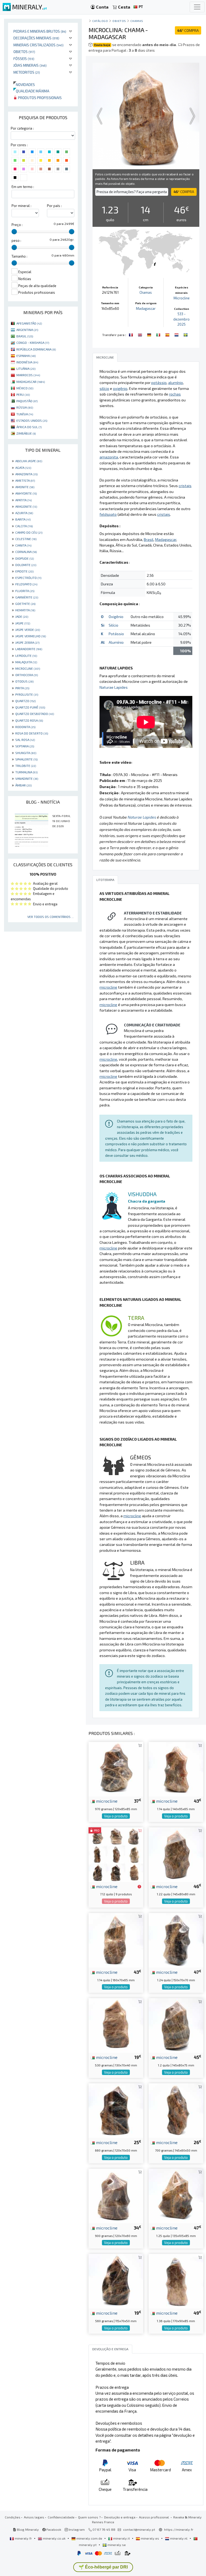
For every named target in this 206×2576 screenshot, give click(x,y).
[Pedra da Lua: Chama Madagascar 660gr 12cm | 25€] (116, 2110)
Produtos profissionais (39, 98)
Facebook (53, 2529)
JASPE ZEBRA (27, 642)
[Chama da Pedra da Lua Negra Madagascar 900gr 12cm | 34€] (116, 2195)
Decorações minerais (36, 38)
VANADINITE (27, 778)
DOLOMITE (26, 565)
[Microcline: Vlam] (177, 334)
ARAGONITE (26, 506)
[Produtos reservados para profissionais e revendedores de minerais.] (139, 1887)
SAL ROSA (25, 740)
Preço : (17, 225)
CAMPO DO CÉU (29, 532)
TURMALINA (26, 772)
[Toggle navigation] (197, 7)
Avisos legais (34, 2517)
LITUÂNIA (26, 368)
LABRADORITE (29, 649)
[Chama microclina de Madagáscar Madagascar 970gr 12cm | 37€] (116, 1769)
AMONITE (25, 487)
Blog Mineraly (27, 2529)
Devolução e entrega (120, 2517)
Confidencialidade (61, 2517)
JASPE (23, 623)
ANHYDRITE (26, 493)
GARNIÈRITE (27, 597)
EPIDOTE (24, 571)
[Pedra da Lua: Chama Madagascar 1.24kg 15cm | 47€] (176, 1940)
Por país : (54, 206)
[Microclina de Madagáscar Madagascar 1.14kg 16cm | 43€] (116, 1940)
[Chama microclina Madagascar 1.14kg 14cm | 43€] (176, 1769)
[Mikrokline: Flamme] (150, 334)
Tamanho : (19, 256)
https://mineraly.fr (179, 2529)
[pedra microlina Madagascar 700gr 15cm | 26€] (176, 2110)
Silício (113, 625)
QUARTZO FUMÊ (30, 707)
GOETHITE (25, 604)
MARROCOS (28, 375)
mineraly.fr (23, 2538)
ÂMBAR (23, 785)
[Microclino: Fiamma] (159, 334)
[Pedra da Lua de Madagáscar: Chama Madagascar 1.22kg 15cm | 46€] (176, 1854)
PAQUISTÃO (27, 401)
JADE (22, 616)
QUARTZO (25, 701)
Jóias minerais (30, 65)
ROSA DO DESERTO (32, 733)
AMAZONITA (26, 474)
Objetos (24, 52)
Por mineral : (21, 206)
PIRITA (22, 688)
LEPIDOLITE (26, 656)
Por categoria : (22, 128)
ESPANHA (26, 356)
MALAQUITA (26, 662)
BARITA (23, 519)
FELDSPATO (26, 584)
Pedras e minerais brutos (40, 31)
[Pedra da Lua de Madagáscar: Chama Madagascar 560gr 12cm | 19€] (116, 2281)
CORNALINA (26, 552)
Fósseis (24, 59)
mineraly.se (116, 2545)
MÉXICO (25, 388)
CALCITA (24, 526)
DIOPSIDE (25, 558)
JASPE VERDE (28, 630)
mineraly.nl (179, 2538)
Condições (13, 2517)
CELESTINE (26, 539)
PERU (23, 394)
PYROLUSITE (27, 694)
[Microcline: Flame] (141, 334)
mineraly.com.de (89, 2538)
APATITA (23, 500)
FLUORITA (25, 591)
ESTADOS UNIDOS (32, 420)
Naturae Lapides (114, 687)
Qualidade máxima (31, 91)
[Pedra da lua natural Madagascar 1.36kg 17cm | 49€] (176, 2281)
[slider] (14, 232)
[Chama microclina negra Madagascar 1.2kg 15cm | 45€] (176, 2025)
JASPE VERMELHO (31, 636)
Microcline (182, 298)
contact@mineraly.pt (139, 2529)
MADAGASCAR (31, 382)
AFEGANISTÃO (29, 323)
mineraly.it (122, 2538)
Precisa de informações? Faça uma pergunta (132, 192)
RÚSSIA (25, 407)
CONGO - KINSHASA (33, 342)
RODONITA (25, 727)
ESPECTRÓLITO (28, 578)
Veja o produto (116, 1816)
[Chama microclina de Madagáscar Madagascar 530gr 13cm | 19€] (116, 2025)
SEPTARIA (25, 746)
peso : (16, 240)
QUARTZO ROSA (29, 720)
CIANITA (23, 545)
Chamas (137, 21)
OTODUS (24, 681)
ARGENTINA (27, 330)
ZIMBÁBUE (26, 433)
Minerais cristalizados (38, 45)
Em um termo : (23, 187)
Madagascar (146, 308)
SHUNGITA (26, 753)
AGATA (23, 468)
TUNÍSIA (25, 414)
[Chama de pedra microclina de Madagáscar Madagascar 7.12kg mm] (116, 1854)
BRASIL (25, 336)
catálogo (100, 21)
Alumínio (116, 642)
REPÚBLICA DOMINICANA (36, 349)
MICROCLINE (28, 668)
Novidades (24, 84)
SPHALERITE (26, 759)
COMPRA (188, 30)
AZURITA (24, 513)
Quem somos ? (89, 2517)
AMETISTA (25, 480)
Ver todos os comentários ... (51, 917)
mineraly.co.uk (54, 2538)
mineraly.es (150, 2538)
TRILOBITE (26, 766)
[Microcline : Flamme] (131, 334)
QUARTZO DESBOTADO (35, 714)
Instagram (76, 2529)
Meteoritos (27, 72)
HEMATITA (25, 610)
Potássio (116, 634)
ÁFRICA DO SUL (29, 427)
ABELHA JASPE (29, 461)
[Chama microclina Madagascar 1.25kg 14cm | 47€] (176, 2195)
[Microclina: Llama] (168, 334)
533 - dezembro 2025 (181, 319)
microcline (106, 1801)
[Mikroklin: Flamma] (186, 334)
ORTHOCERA (27, 675)
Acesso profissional (154, 2517)
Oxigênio (116, 617)
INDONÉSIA (27, 362)
